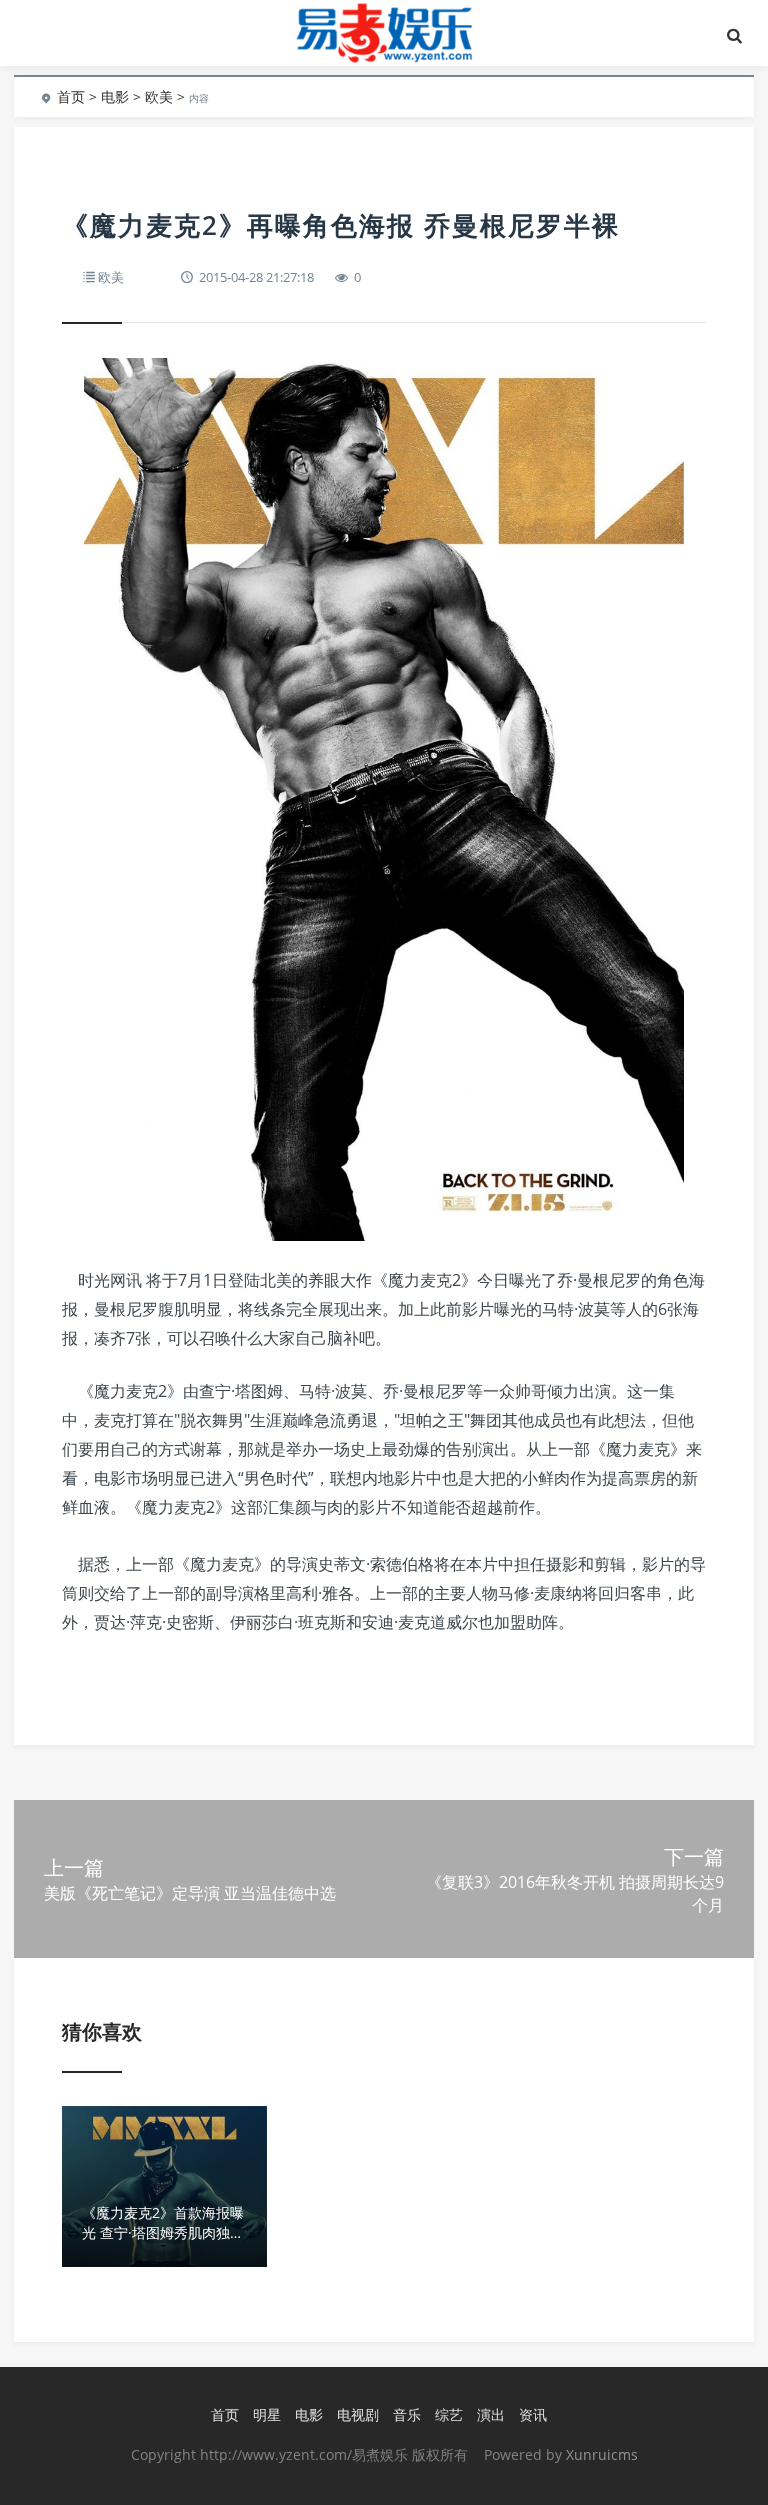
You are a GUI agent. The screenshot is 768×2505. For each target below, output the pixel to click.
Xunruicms (602, 2454)
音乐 (407, 2414)
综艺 (449, 2414)
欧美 (159, 96)
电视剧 (358, 2414)
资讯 (533, 2414)
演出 (491, 2414)
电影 (115, 96)
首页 (71, 96)
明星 (267, 2414)
